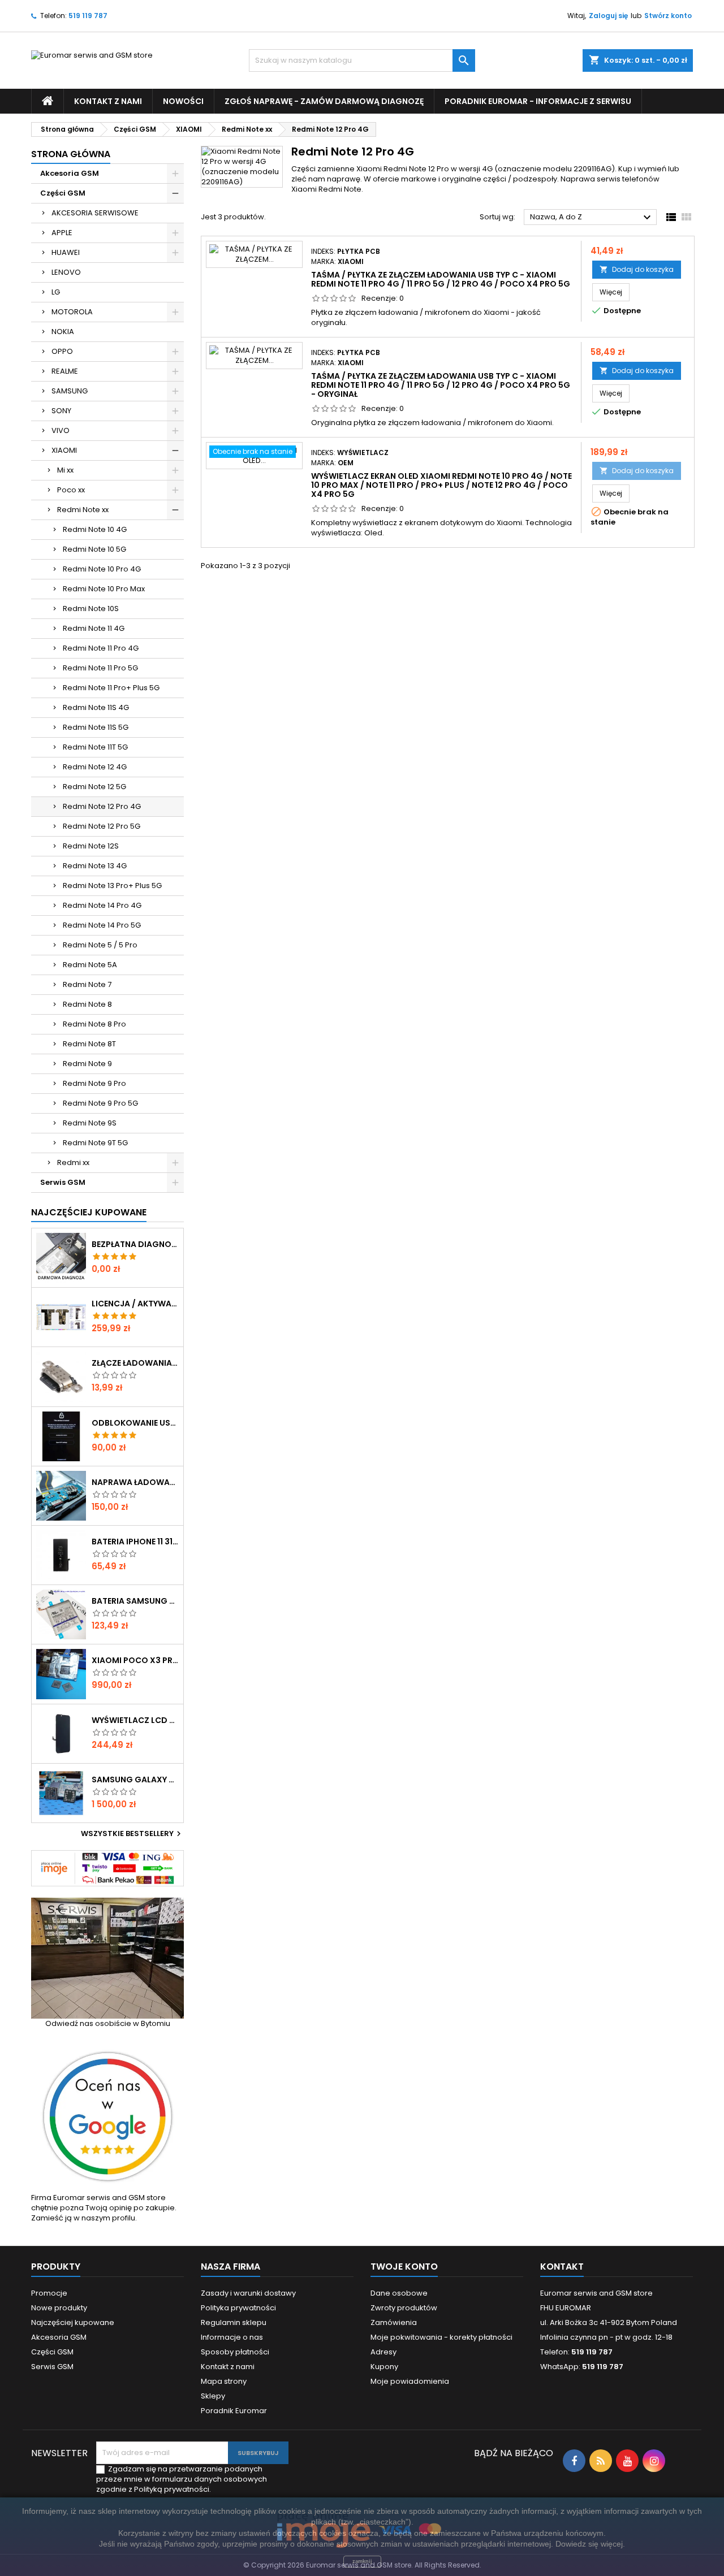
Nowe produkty (59, 2308)
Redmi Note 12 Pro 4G (102, 806)
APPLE (62, 233)
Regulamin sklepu (234, 2322)
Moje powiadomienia (410, 2381)
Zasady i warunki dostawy (248, 2293)
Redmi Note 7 (87, 984)
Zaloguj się (608, 16)
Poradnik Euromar (234, 2411)
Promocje (49, 2293)
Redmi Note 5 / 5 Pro (100, 945)
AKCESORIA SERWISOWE (95, 213)
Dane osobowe (399, 2293)
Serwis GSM (63, 1182)
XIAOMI (64, 450)
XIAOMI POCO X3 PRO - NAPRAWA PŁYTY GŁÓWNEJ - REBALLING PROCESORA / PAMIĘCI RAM (135, 1660)
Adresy (383, 2352)
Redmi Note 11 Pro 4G (101, 648)
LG (56, 292)
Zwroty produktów (404, 2308)
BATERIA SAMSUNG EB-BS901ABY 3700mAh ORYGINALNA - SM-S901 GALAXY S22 (135, 1601)
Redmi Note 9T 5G (95, 1143)
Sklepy (213, 2396)
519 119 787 (88, 16)
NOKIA (63, 332)
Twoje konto (404, 2267)
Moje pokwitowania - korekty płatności (441, 2337)
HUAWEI (66, 252)
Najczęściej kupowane (73, 2322)
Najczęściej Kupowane (89, 1212)
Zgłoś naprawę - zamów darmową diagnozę (324, 101)
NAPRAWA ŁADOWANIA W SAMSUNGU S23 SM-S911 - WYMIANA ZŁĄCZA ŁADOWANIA (135, 1482)
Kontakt (562, 2267)
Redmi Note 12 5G (94, 787)
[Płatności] (107, 1868)
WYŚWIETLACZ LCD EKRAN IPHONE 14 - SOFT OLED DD (135, 1720)
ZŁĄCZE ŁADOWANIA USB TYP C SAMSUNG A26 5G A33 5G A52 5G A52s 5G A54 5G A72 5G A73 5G (135, 1363)
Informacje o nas (232, 2337)
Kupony (384, 2367)
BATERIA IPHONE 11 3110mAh (135, 1542)
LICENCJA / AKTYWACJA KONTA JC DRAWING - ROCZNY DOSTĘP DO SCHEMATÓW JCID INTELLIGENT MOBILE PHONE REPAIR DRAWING (135, 1304)
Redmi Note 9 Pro (94, 1083)
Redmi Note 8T (89, 1044)
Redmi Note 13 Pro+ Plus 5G (112, 886)
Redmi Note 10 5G (94, 549)
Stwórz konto (668, 16)
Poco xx (71, 490)
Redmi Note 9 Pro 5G (100, 1103)
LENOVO (66, 272)
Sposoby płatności (235, 2352)
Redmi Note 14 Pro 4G (102, 905)
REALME (65, 371)
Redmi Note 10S (91, 609)
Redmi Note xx (83, 510)
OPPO (62, 351)
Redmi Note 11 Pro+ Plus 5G (111, 688)
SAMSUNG (70, 391)
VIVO (61, 430)
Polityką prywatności (172, 2489)
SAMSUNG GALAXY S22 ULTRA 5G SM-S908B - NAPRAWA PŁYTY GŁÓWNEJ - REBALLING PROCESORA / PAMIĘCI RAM (135, 1780)
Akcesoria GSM (70, 173)
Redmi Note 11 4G (94, 628)
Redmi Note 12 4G (95, 767)
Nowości (183, 101)
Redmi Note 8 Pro (94, 1024)
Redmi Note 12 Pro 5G (102, 826)
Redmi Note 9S (90, 1123)
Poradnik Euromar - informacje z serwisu (538, 101)
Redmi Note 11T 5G (95, 747)
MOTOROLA (72, 312)
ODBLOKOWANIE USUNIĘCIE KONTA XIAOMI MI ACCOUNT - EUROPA (135, 1423)
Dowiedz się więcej (589, 2544)
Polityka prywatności (238, 2308)
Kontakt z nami (108, 101)
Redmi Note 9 (87, 1064)
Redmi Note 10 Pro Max (104, 589)
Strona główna (71, 154)
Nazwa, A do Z (592, 218)
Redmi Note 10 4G (95, 529)
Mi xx (65, 470)
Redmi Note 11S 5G (96, 727)
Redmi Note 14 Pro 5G (102, 925)
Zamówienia (394, 2322)
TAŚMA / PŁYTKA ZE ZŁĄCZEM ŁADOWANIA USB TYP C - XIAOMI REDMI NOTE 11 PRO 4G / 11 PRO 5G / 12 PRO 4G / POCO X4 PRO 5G (441, 279)
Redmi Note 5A (90, 965)
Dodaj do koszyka (637, 269)
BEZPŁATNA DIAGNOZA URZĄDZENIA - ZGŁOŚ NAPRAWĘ (135, 1244)
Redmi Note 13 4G (95, 866)
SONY (61, 411)
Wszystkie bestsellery (132, 1834)
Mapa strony (224, 2381)
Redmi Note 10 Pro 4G (102, 569)
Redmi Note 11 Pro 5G (100, 668)
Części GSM (63, 193)
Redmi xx (73, 1163)
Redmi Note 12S (91, 846)
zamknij (362, 2561)
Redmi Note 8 (87, 1004)
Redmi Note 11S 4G (96, 707)
